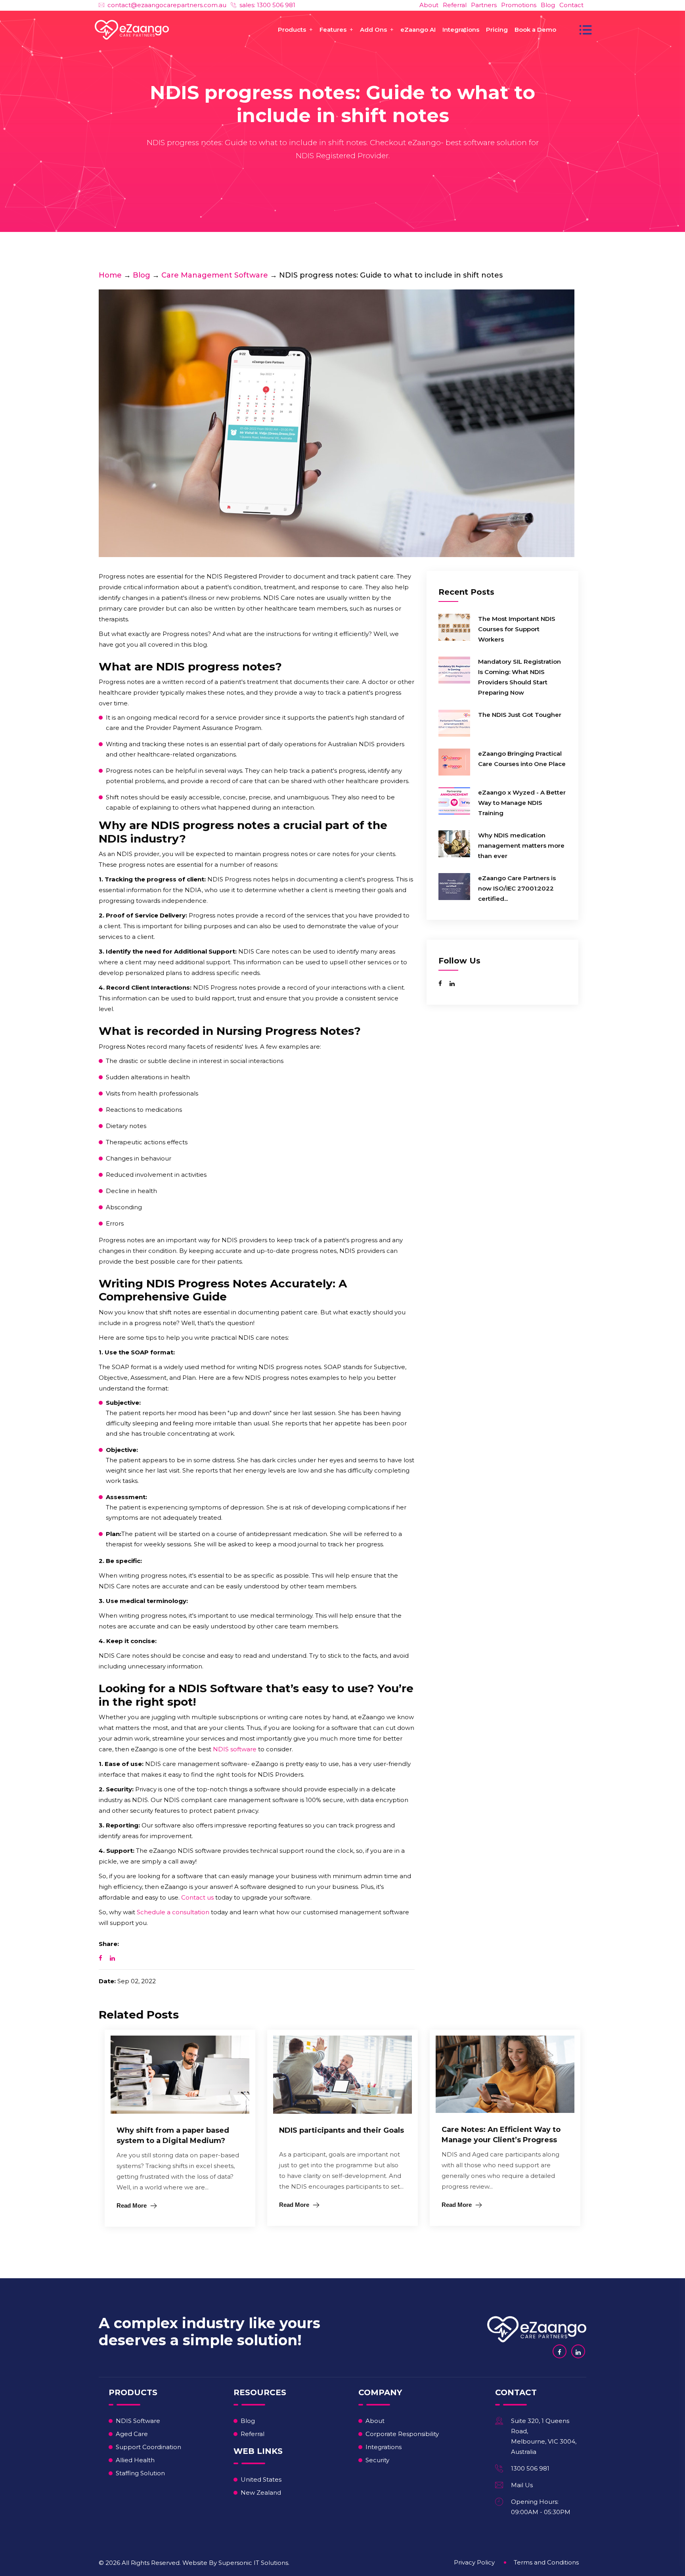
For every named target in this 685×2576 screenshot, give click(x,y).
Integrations (461, 30)
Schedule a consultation (173, 1912)
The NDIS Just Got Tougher (520, 715)
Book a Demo (535, 30)
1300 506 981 (530, 2468)
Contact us (197, 1897)
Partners (484, 5)
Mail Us (522, 2485)
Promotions (519, 5)
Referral (455, 5)
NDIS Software (138, 2421)
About (429, 5)
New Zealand (261, 2493)
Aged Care (132, 2434)
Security (377, 2460)
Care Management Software (215, 275)
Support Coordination (148, 2447)
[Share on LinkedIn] (112, 1958)
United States (261, 2479)
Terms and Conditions (546, 2562)
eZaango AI (418, 30)
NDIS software (235, 1749)
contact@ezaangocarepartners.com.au (167, 5)
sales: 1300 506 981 (267, 5)
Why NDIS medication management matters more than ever (521, 846)
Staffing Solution (140, 2473)
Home (110, 275)
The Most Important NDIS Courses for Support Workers (517, 629)
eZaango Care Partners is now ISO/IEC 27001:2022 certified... (517, 888)
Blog (548, 5)
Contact (571, 5)
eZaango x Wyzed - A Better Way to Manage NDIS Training (522, 803)
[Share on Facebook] (100, 1958)
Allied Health (135, 2460)
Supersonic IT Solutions (253, 2563)
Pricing (497, 30)
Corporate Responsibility (402, 2434)
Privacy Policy (474, 2562)
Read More (132, 2205)
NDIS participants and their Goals (342, 2130)
